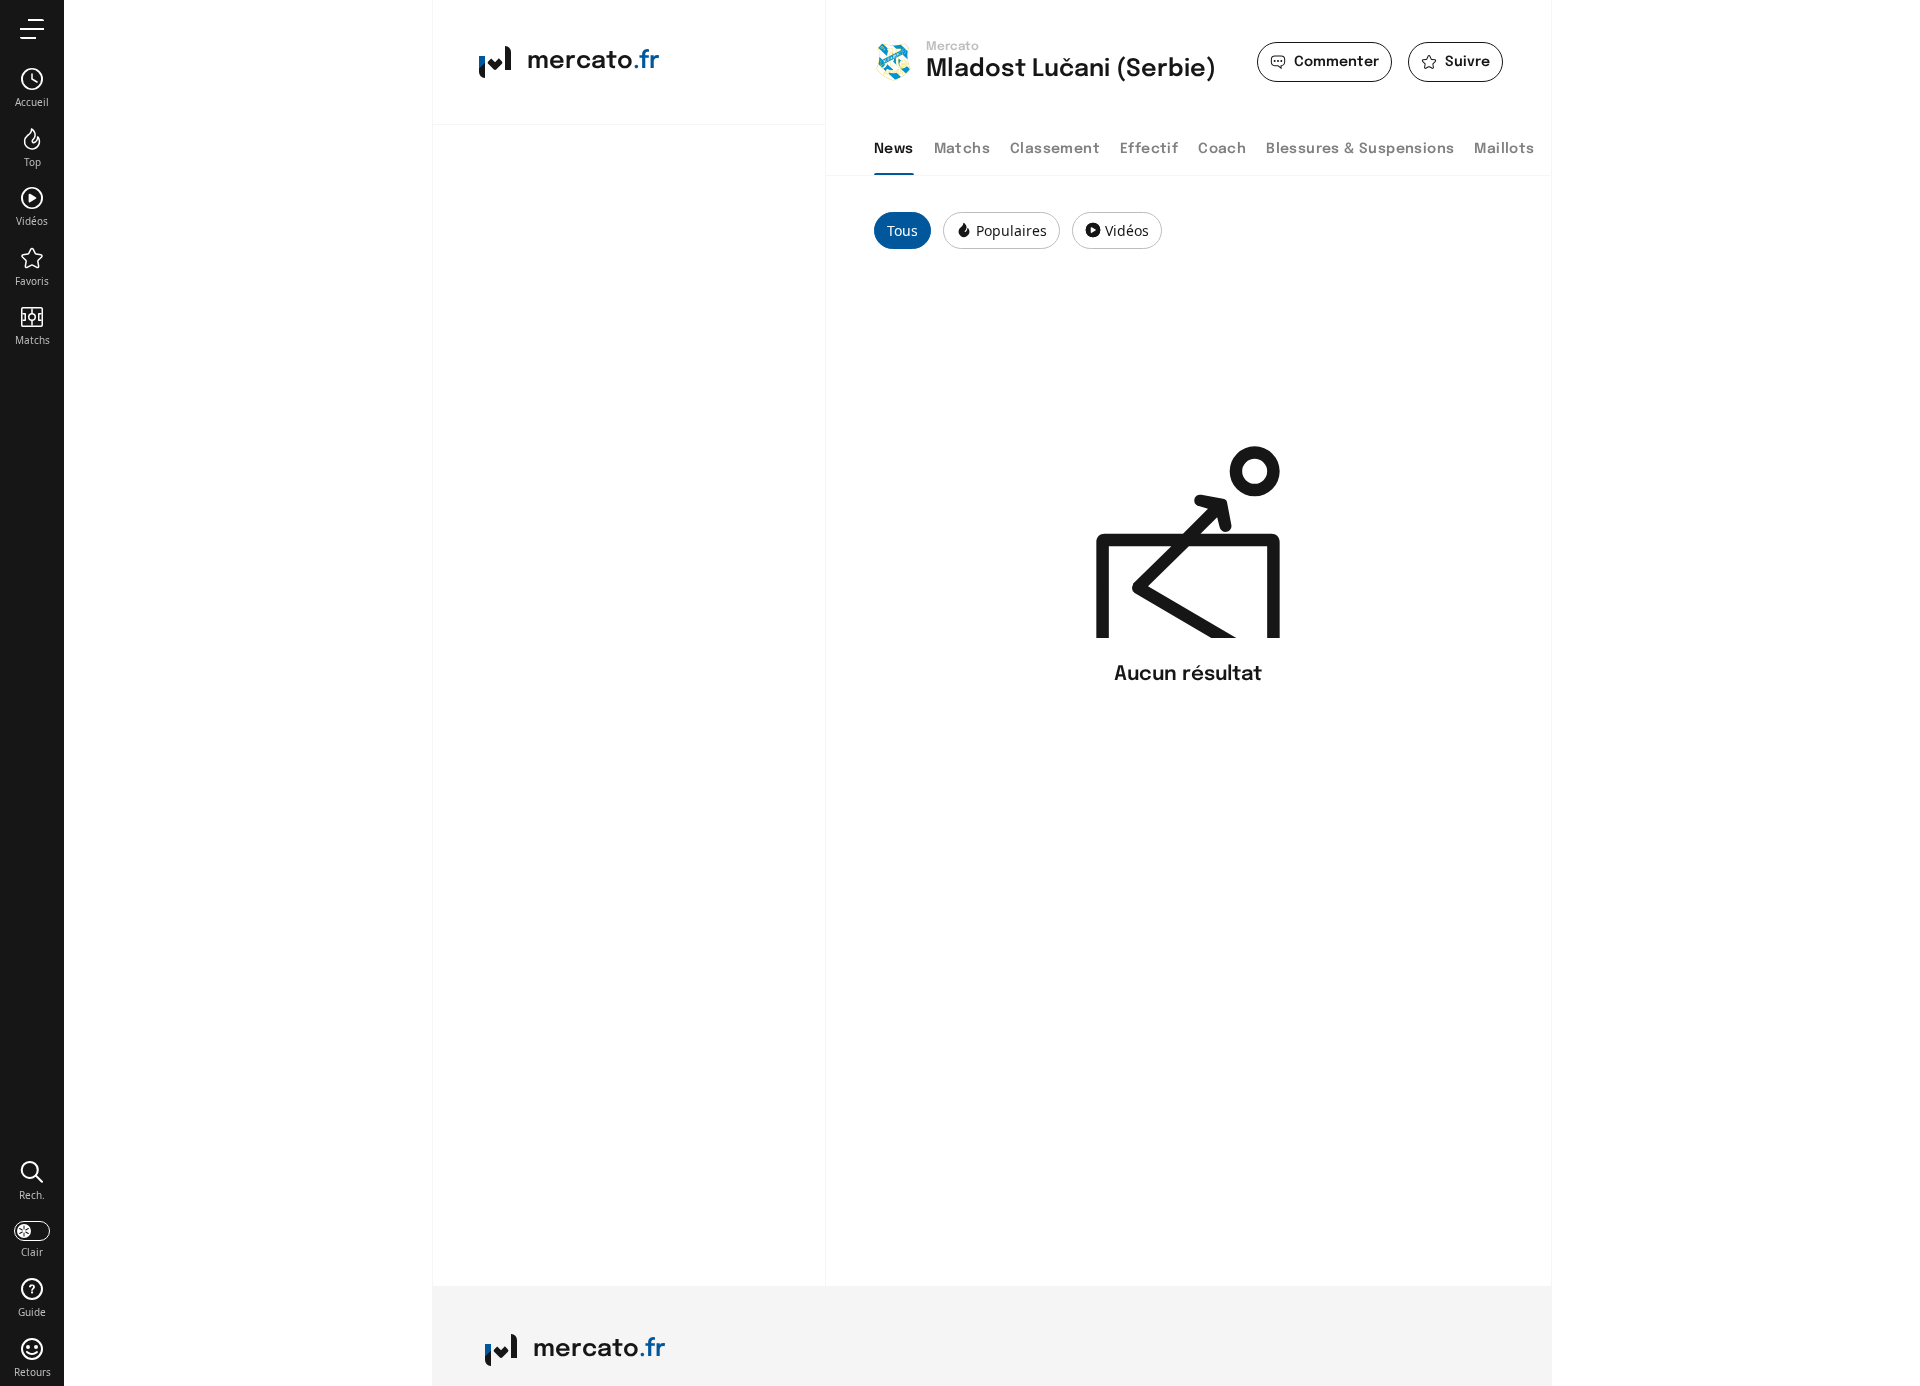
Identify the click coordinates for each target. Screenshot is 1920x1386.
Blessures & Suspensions (1360, 149)
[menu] (32, 28)
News (894, 149)
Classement (1055, 149)
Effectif (1149, 149)
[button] (32, 1180)
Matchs (962, 149)
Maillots (1504, 149)
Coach (1222, 149)
